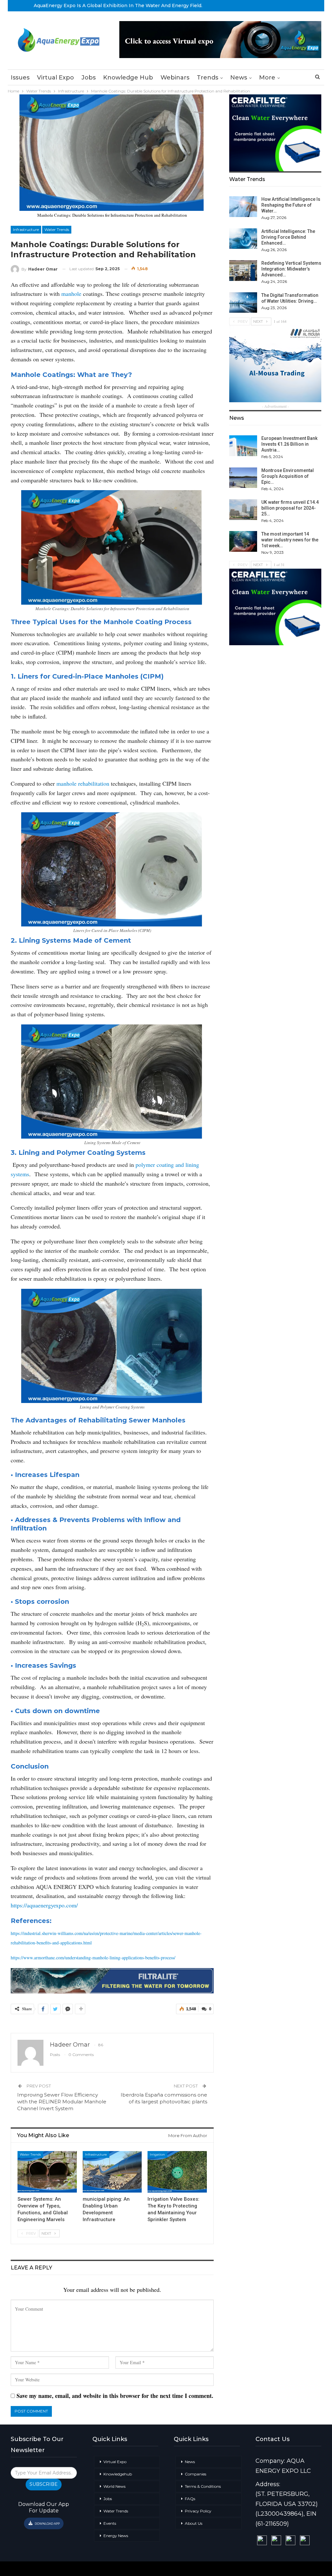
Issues (20, 78)
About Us (194, 2523)
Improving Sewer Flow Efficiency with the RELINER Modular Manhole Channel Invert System (62, 2102)
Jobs (89, 78)
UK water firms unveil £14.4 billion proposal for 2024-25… (290, 508)
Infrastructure (26, 230)
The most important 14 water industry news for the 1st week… (290, 540)
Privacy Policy (198, 2511)
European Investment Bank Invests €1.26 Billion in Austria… (289, 444)
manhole (71, 294)
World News (114, 2486)
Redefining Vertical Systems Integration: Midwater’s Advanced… (291, 269)
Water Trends (57, 230)
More (267, 78)
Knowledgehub (118, 2474)
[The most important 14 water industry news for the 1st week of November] (243, 541)
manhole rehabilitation (83, 783)
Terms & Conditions (203, 2486)
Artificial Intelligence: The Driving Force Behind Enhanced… (288, 237)
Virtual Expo (55, 78)
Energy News (116, 2536)
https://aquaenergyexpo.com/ (44, 1905)
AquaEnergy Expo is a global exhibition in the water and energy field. (118, 6)
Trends (207, 78)
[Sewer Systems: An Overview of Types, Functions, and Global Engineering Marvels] (47, 2172)
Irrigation (157, 2154)
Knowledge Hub (128, 78)
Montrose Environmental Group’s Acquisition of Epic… (288, 476)
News (239, 78)
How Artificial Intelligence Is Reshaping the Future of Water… (291, 205)
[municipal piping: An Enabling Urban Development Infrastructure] (112, 2172)
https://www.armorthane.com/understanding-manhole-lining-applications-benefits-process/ (93, 1958)
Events (110, 2523)
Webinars (175, 78)
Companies (196, 2474)
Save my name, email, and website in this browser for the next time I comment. (115, 2396)
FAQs (190, 2499)
